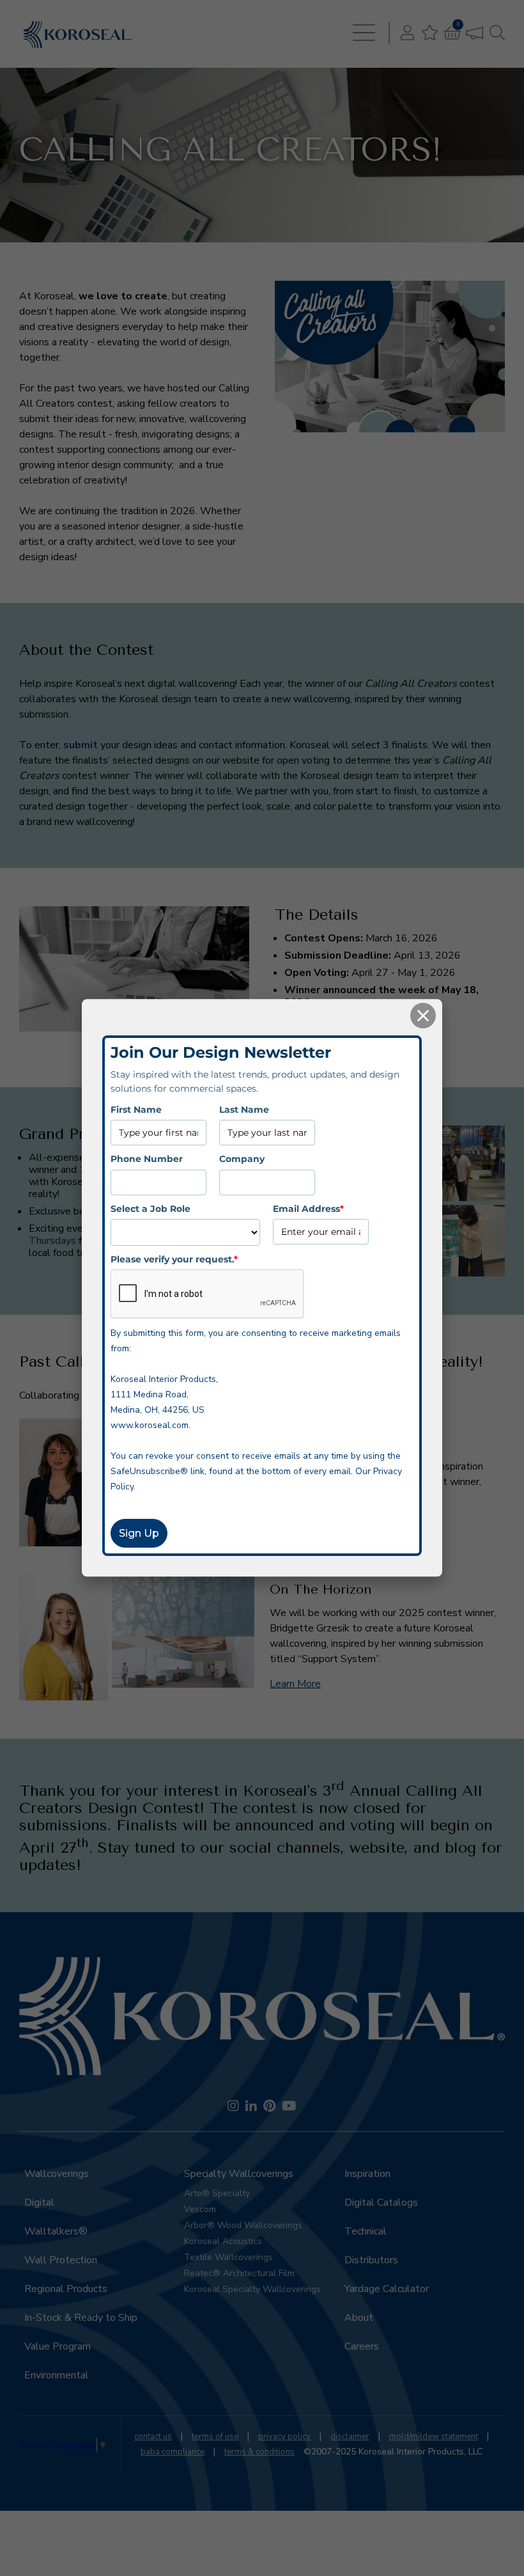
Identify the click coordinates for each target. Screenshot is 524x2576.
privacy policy (284, 2437)
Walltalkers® (56, 2231)
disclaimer (350, 2437)
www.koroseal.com (150, 1426)
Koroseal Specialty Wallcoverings (252, 2289)
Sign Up (139, 1534)
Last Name (244, 1110)
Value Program (58, 2346)
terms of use (215, 2437)
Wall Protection (61, 2260)
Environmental (57, 2375)
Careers (362, 2346)
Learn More (295, 1684)
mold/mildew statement (434, 2437)
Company (242, 1159)
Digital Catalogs (381, 2203)
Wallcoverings (57, 2174)
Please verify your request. (174, 1259)
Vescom (200, 2209)
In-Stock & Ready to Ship (81, 2318)
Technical (366, 2231)
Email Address (308, 1209)
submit (81, 745)
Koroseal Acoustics (223, 2241)
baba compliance (173, 2452)
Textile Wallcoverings (228, 2257)
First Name (136, 1110)
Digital (39, 2203)
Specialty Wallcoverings (239, 2174)
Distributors (371, 2260)
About (359, 2318)
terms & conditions (259, 2452)
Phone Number (147, 1159)
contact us (153, 2437)
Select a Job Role (150, 1209)
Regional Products (66, 2289)
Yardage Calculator (387, 2289)
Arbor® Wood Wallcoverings (243, 2225)
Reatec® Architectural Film (239, 2273)
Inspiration (367, 2174)
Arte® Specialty (217, 2193)
